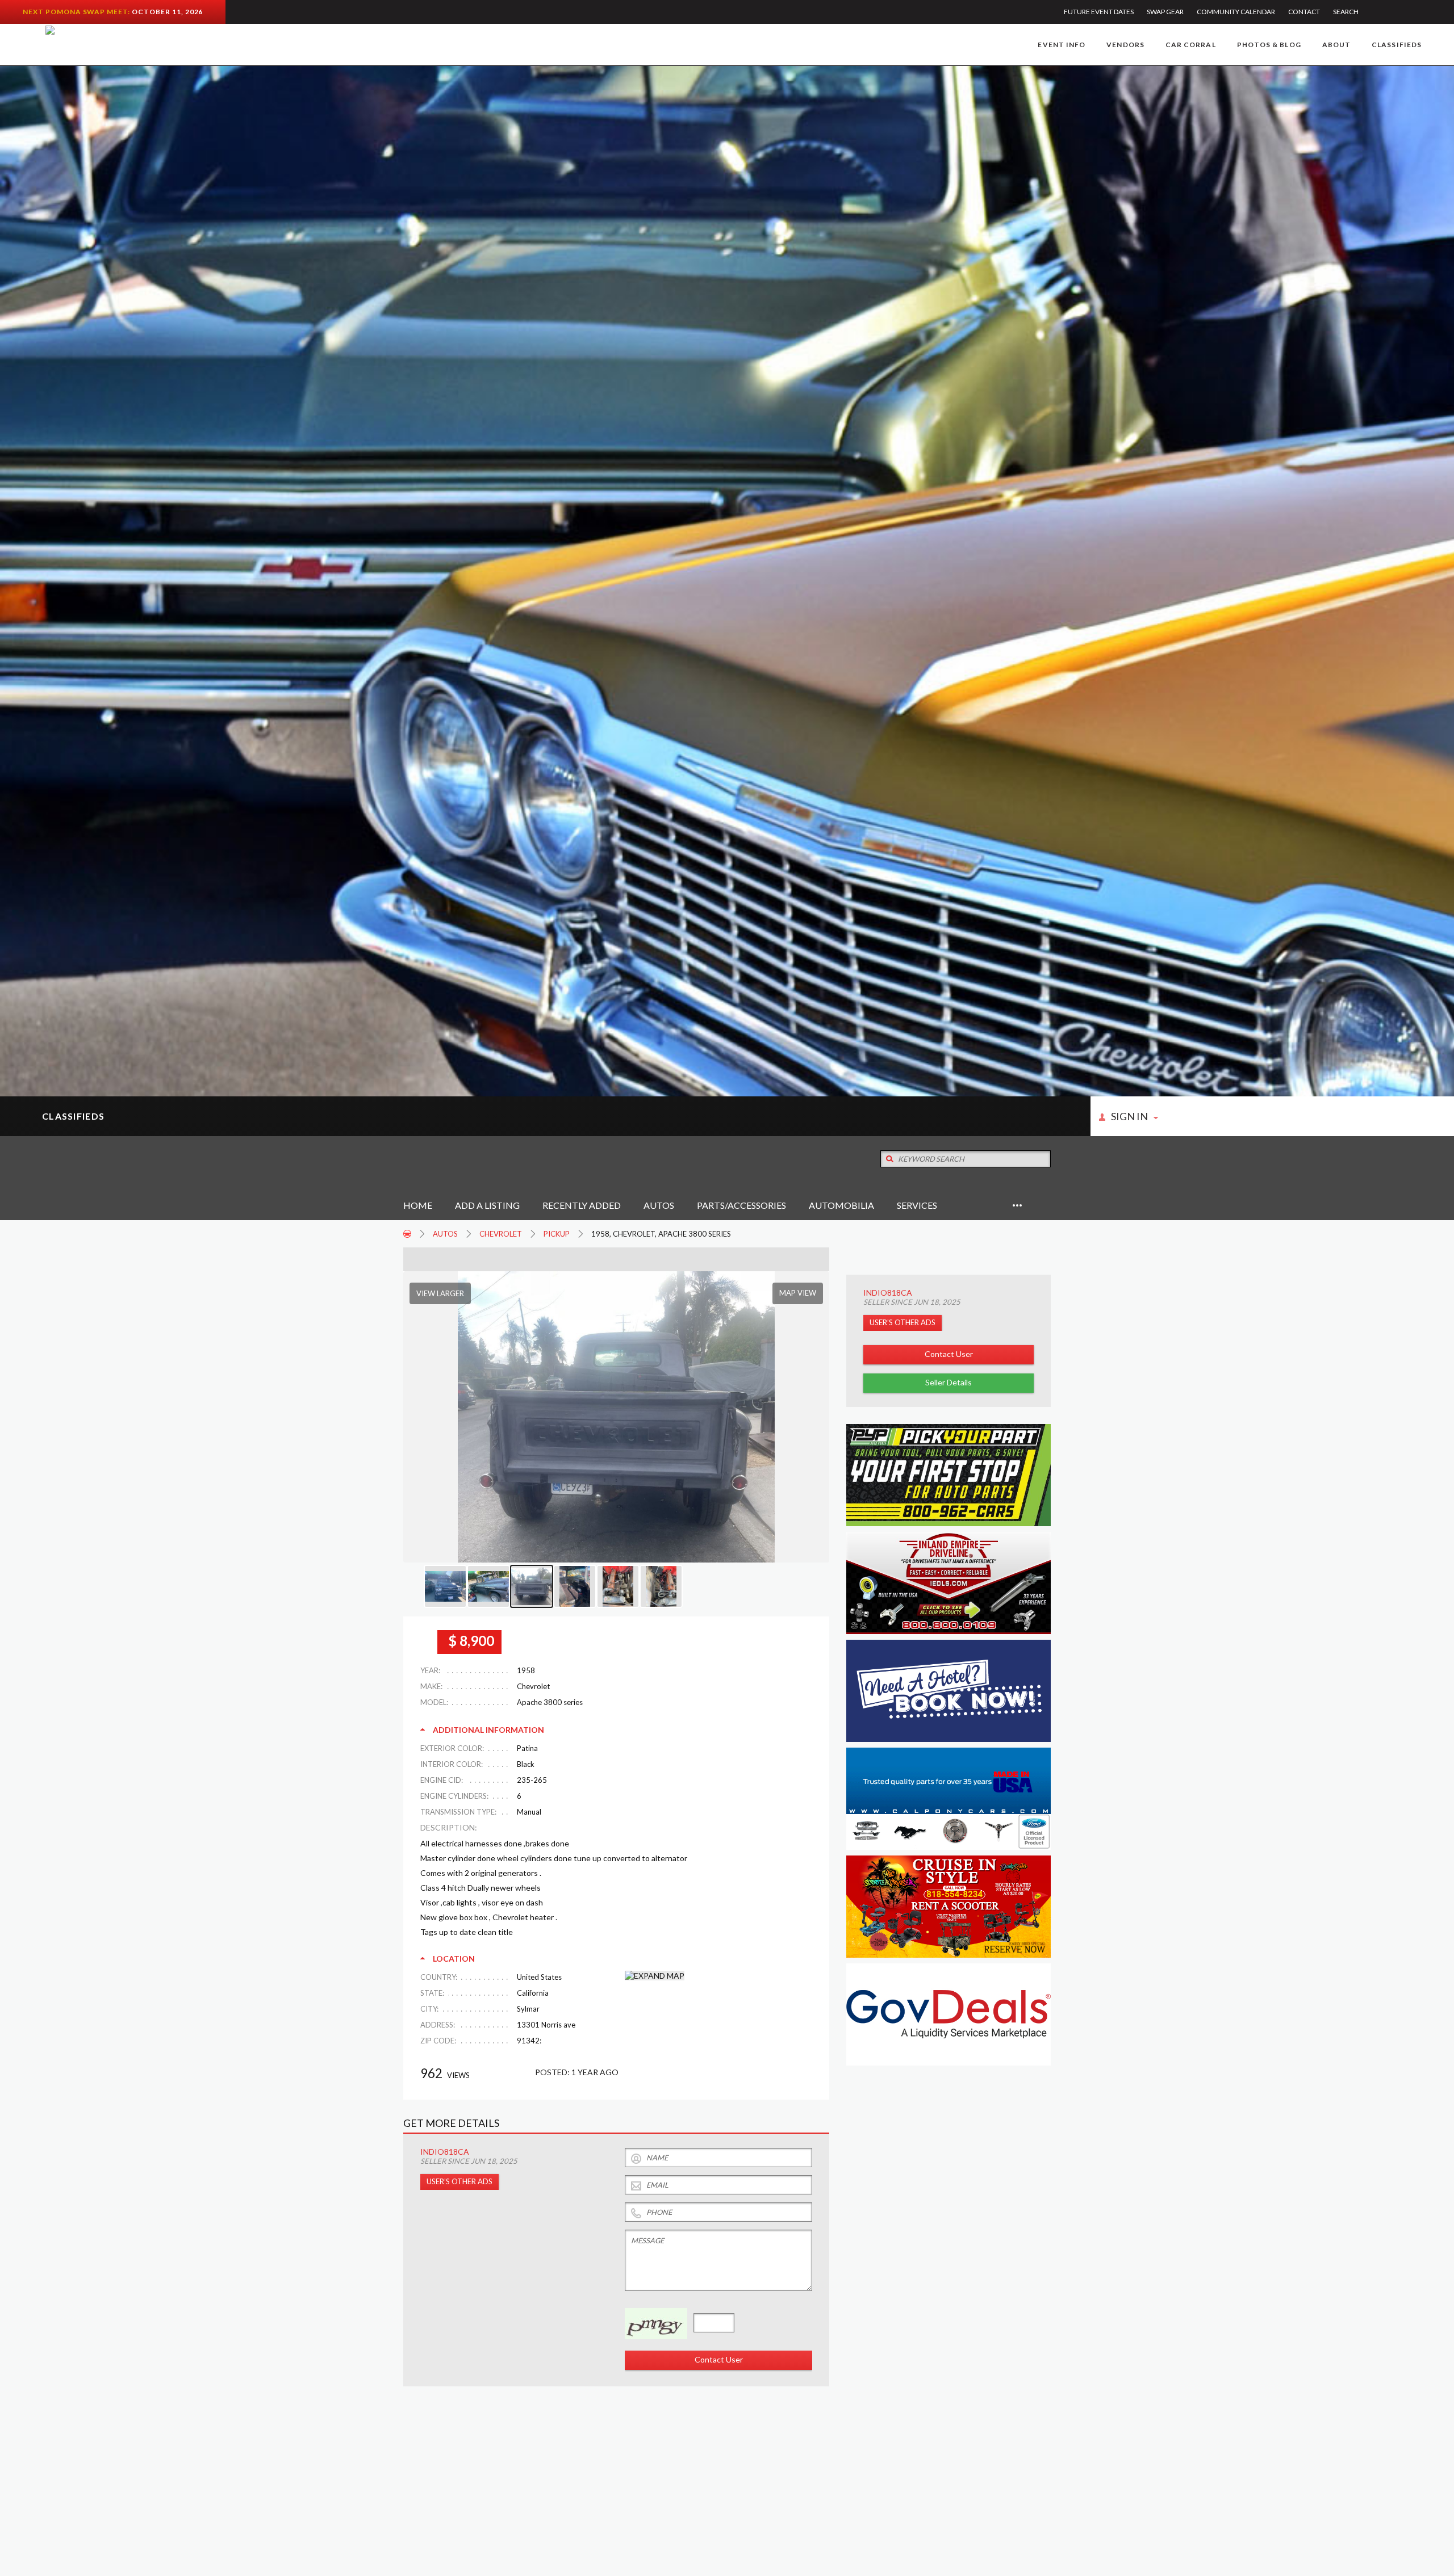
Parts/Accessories (741, 1205)
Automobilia (841, 1205)
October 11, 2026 (167, 12)
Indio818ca (888, 1293)
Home (418, 1205)
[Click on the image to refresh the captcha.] (656, 2324)
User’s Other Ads (903, 1322)
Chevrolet (501, 1234)
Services (917, 1205)
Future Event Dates (1099, 12)
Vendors (1125, 45)
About (1336, 45)
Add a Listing (487, 1205)
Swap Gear (1165, 12)
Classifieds (1397, 45)
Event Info (1062, 45)
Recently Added (582, 1205)
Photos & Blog (1269, 45)
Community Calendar (1236, 12)
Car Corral (1191, 45)
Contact (1304, 12)
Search (1346, 12)
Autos (659, 1205)
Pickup (557, 1234)
